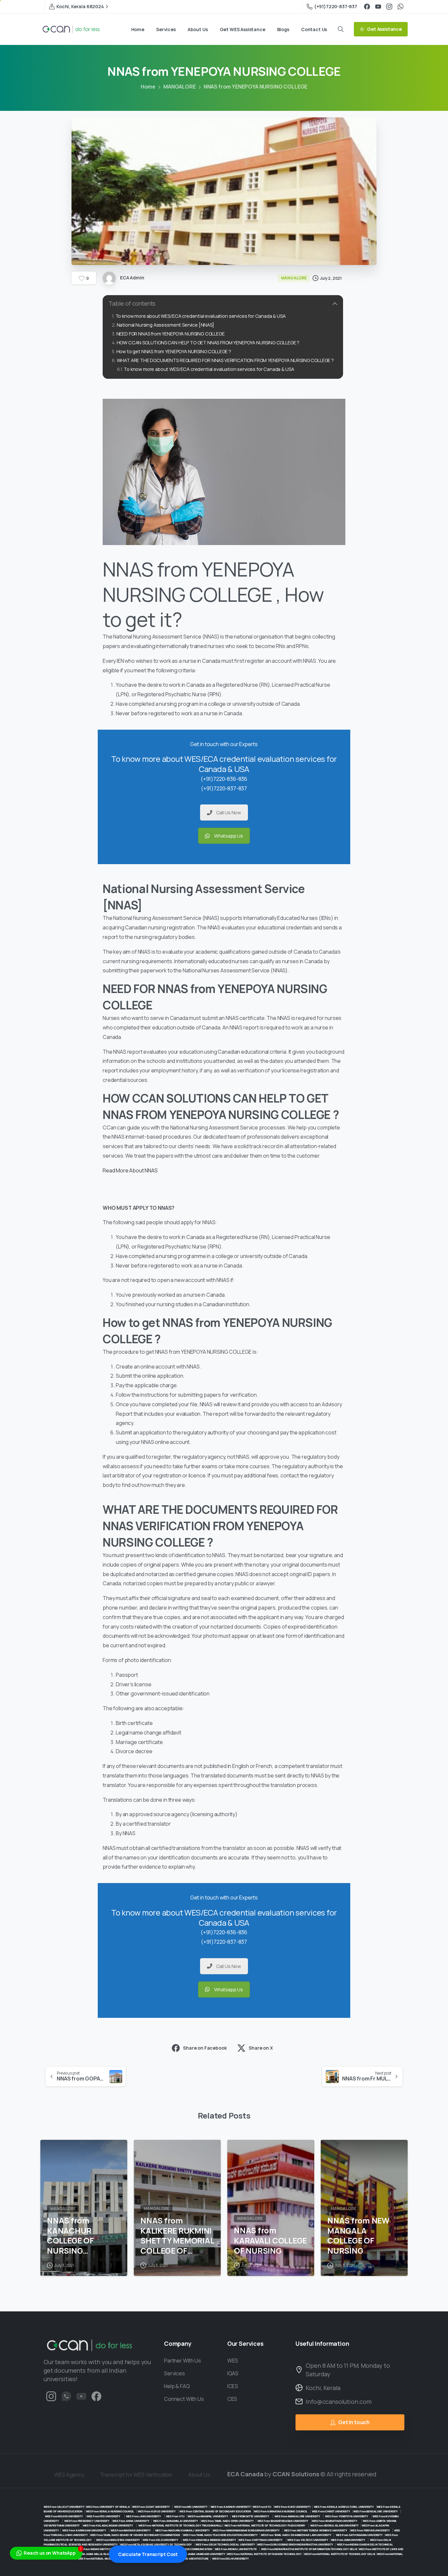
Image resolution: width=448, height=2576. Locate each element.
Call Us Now (229, 812)
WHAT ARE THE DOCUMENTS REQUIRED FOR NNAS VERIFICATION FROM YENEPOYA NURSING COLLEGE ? (225, 360)
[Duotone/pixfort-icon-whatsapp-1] (66, 2396)
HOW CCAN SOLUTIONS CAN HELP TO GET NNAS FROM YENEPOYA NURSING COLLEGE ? (208, 343)
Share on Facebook (205, 2048)
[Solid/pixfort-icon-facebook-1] (96, 2396)
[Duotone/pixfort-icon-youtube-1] (81, 2396)
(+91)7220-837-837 (336, 6)
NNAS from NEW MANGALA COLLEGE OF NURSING (358, 2236)
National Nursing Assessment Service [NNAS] (165, 325)
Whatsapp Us (229, 836)
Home (148, 87)
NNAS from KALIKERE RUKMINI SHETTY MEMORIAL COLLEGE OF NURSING (177, 2236)
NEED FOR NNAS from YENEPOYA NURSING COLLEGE (171, 334)
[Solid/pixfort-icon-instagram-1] (51, 2396)
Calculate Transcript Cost (148, 2554)
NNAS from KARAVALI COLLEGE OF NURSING (270, 2241)
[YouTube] (378, 7)
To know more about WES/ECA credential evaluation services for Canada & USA (201, 316)
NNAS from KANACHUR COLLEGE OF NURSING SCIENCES (70, 2236)
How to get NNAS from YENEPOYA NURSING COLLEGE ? (174, 351)
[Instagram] (389, 7)
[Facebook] (367, 7)
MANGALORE (180, 87)
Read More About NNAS (130, 1170)
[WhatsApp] (400, 7)
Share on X (261, 2048)
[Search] (341, 29)
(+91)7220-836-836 (224, 779)
